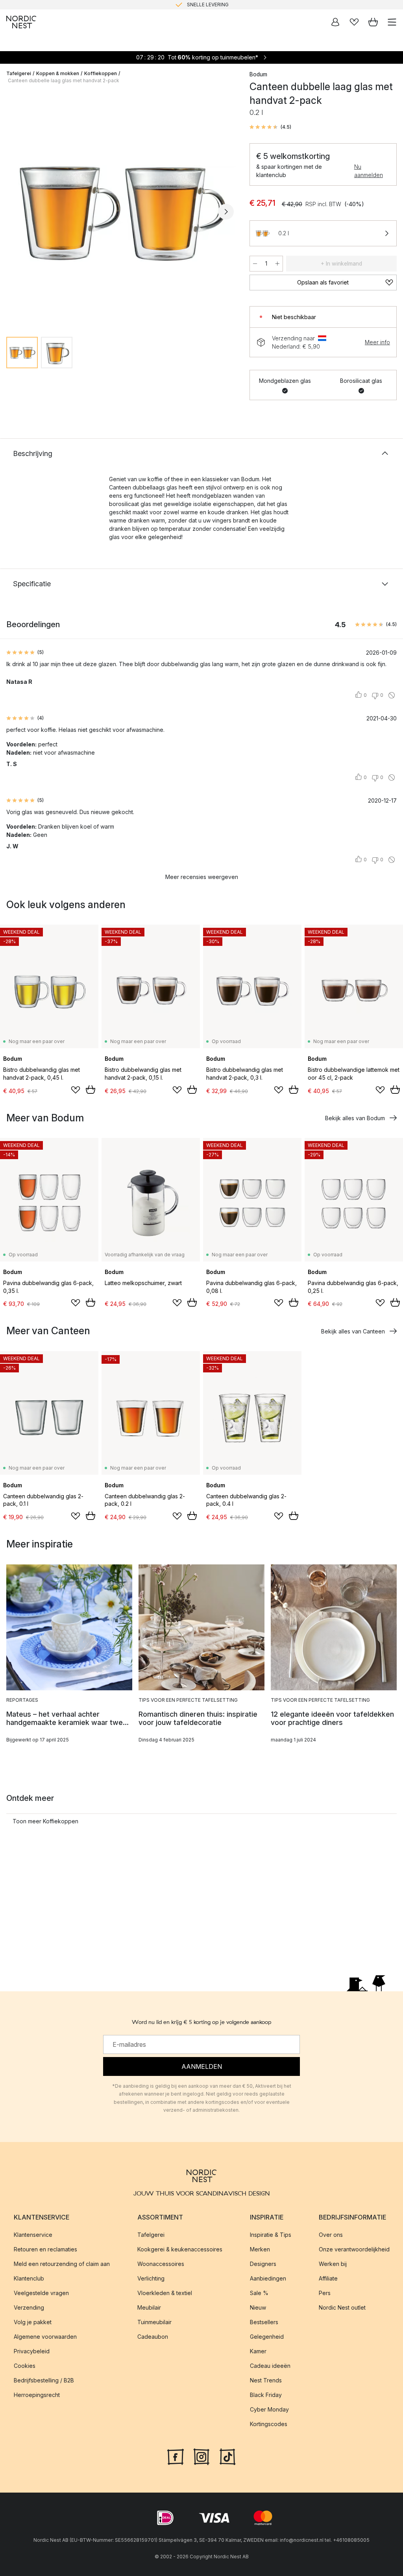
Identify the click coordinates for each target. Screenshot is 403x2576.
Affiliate (328, 2278)
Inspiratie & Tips (271, 2235)
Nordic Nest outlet (342, 2307)
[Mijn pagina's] (335, 22)
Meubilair (149, 2307)
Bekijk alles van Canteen (353, 1331)
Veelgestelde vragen (41, 2293)
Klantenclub (29, 2278)
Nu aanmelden (369, 171)
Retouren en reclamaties (45, 2249)
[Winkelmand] (373, 22)
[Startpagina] (21, 22)
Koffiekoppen (101, 73)
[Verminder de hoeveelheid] (255, 264)
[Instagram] (201, 2456)
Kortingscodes (269, 2424)
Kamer (258, 2351)
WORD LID (234, 5)
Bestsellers (264, 2322)
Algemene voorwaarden (45, 2337)
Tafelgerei (19, 73)
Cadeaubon (153, 2337)
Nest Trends (266, 2380)
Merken (260, 2249)
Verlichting (151, 2278)
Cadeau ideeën (270, 2366)
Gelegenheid (267, 2337)
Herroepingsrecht (37, 2395)
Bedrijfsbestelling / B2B (44, 2380)
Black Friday (266, 2395)
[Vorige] (14, 212)
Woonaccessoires (161, 2264)
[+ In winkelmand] (91, 1089)
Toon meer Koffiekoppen (45, 1821)
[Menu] (392, 22)
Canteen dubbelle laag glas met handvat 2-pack (64, 80)
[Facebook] (176, 2456)
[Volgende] (226, 212)
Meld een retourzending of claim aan (62, 2264)
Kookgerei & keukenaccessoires (180, 2249)
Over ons (331, 2235)
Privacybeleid (32, 2351)
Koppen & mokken (58, 73)
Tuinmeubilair (154, 2322)
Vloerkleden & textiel (165, 2293)
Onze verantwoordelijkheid (354, 2249)
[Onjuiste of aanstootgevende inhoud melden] (392, 695)
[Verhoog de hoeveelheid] (277, 264)
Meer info (377, 342)
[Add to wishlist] (76, 1090)
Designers (263, 2264)
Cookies (25, 2366)
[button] (270, 127)
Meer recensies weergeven (202, 877)
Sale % (259, 2293)
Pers (325, 2293)
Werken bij (333, 2264)
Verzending (29, 2307)
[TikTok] (227, 2456)
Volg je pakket (33, 2322)
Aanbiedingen (268, 2278)
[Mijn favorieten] (354, 22)
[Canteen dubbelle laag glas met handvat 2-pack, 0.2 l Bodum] (120, 211)
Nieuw (258, 2307)
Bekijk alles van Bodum (355, 1118)
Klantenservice (33, 2235)
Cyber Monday (269, 2409)
